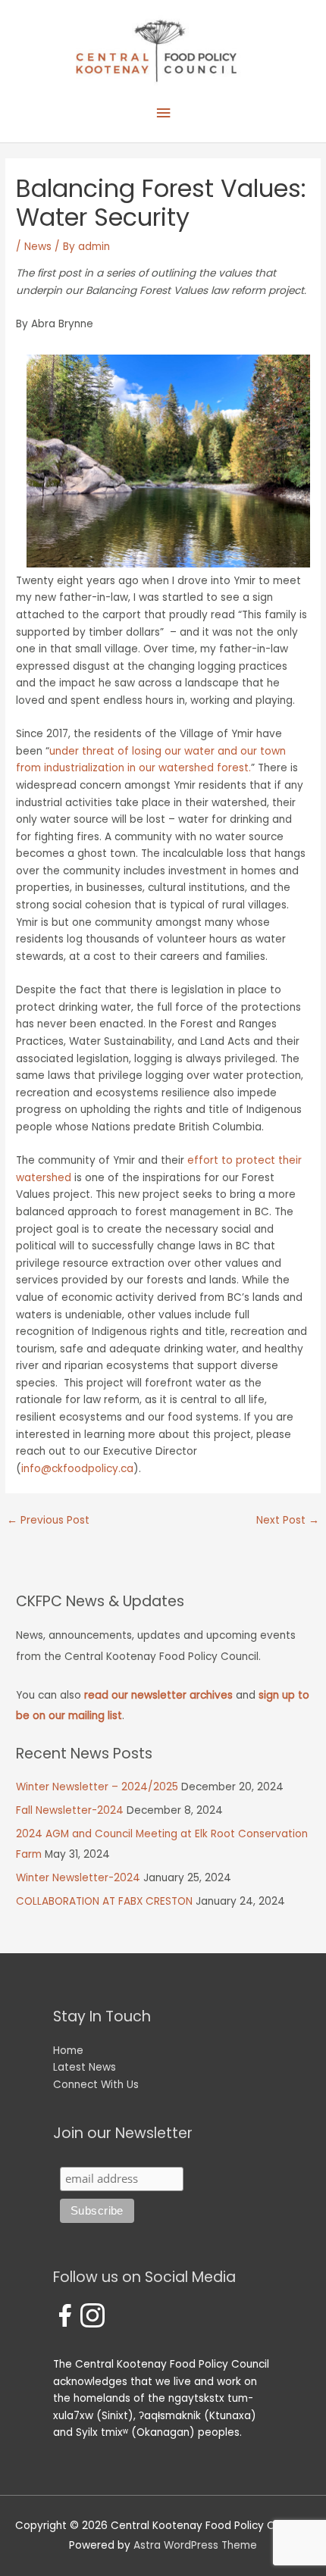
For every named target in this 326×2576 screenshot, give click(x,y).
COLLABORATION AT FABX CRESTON (104, 1901)
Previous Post (48, 1520)
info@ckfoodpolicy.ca (77, 1469)
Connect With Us (96, 2085)
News (38, 247)
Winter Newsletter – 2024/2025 (97, 1787)
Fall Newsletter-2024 (70, 1810)
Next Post (288, 1520)
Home (68, 2051)
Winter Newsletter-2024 (78, 1878)
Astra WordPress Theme (195, 2545)
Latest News (85, 2067)
